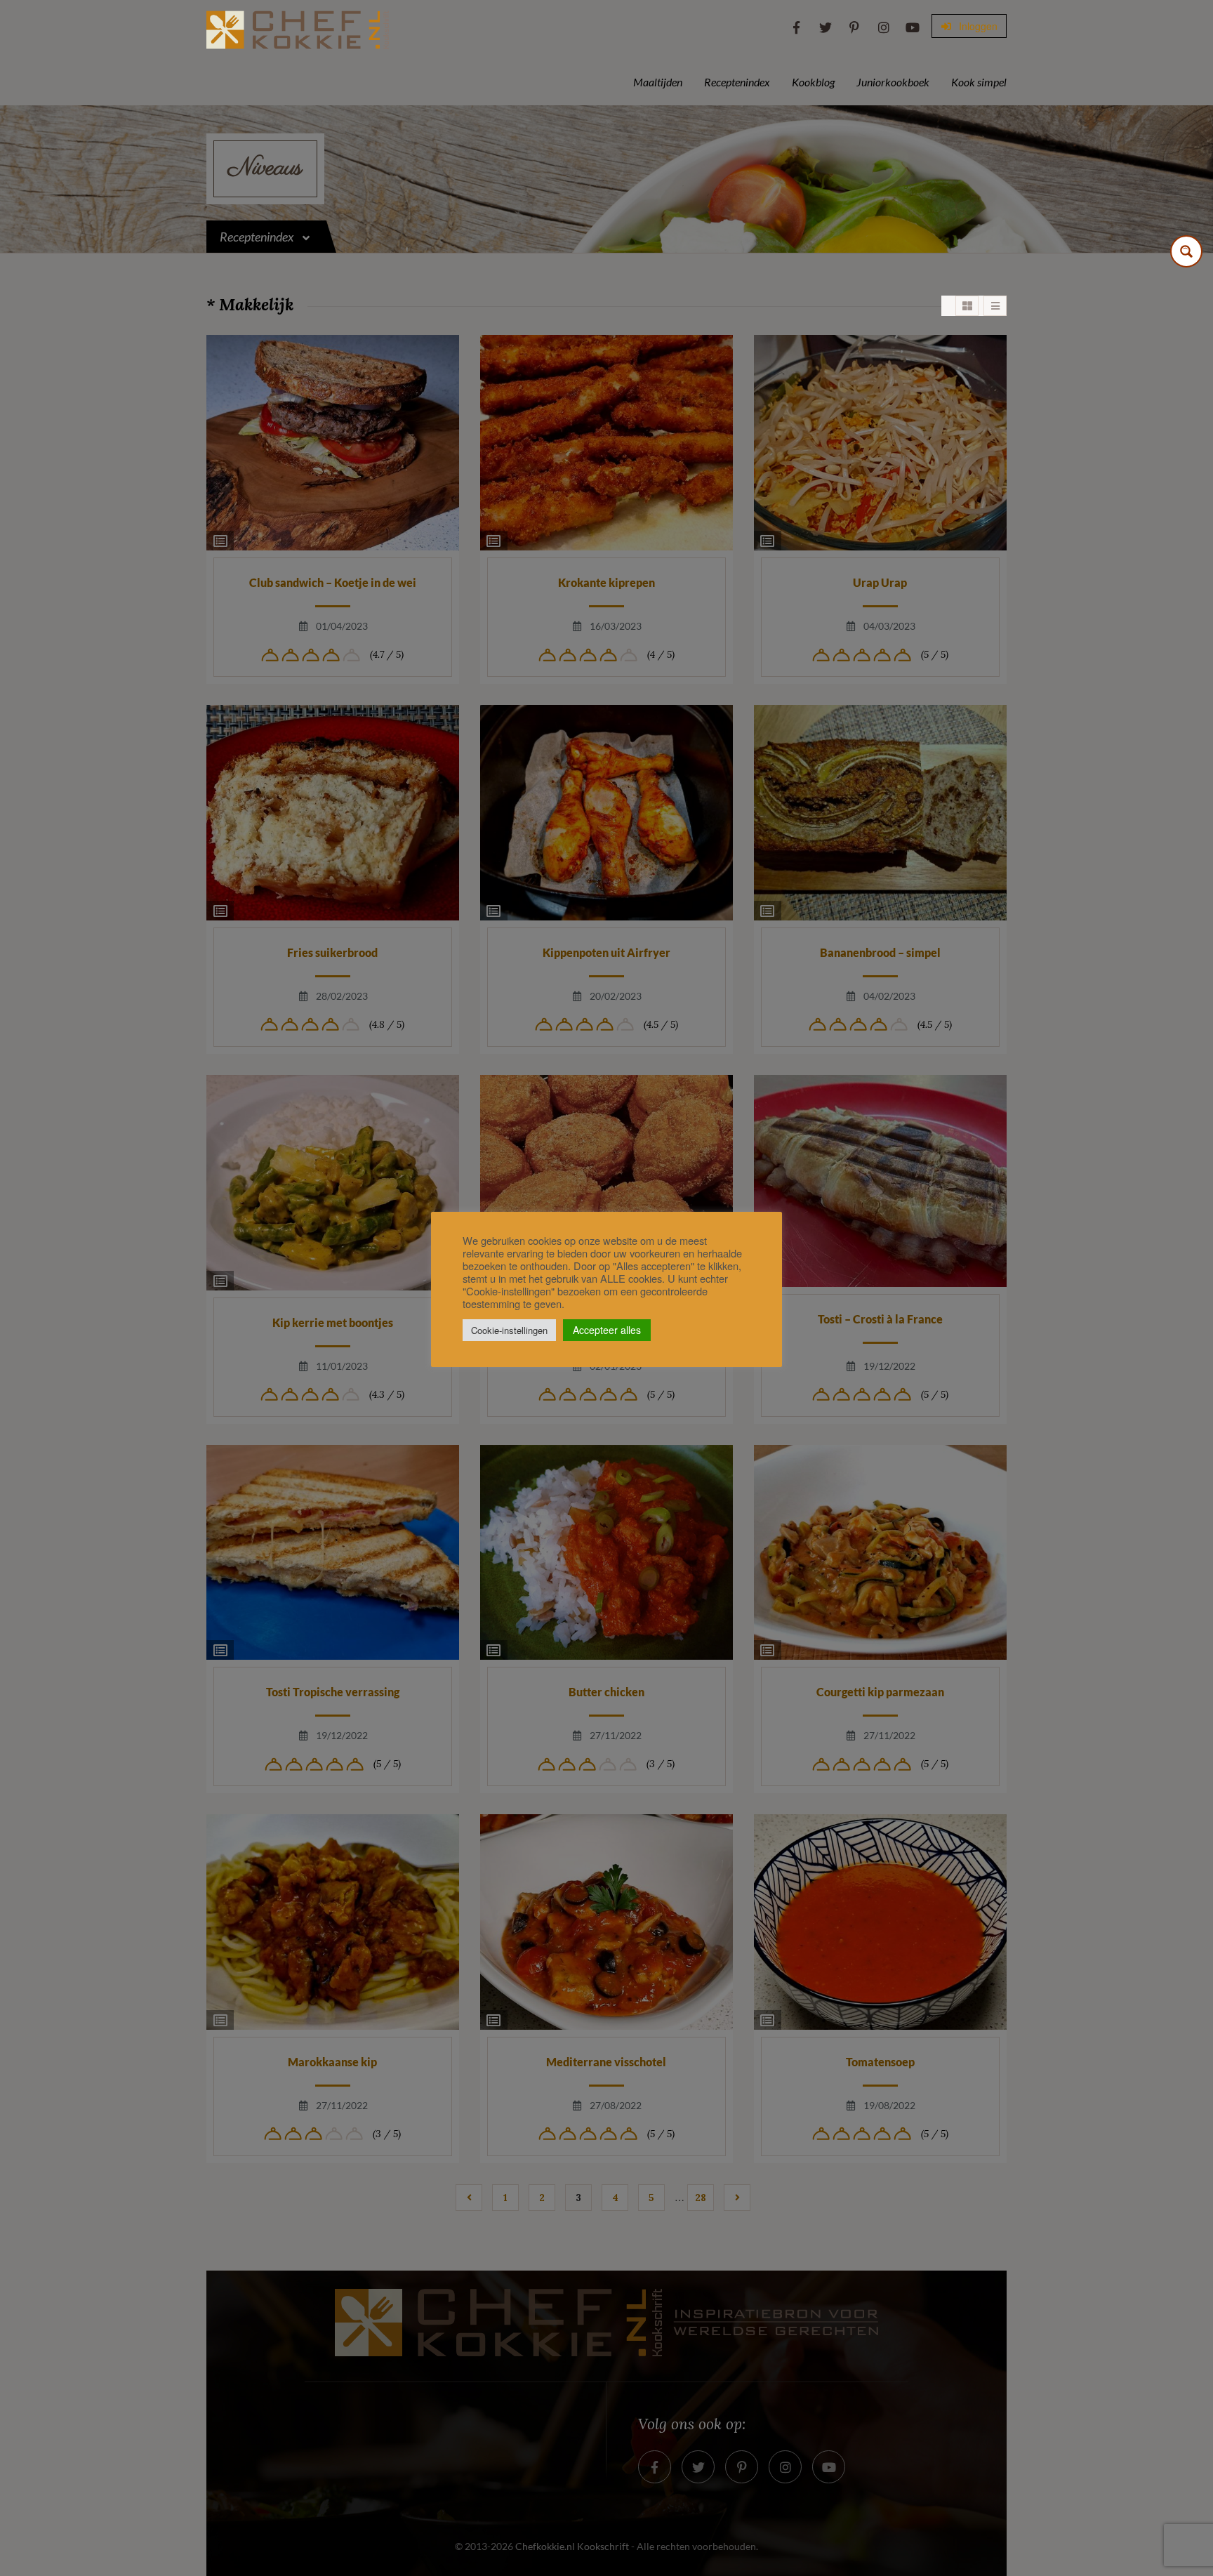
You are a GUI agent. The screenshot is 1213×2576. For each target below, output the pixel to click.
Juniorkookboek (893, 82)
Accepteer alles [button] (607, 1330)
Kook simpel (979, 82)
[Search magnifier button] (1186, 251)
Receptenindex (737, 82)
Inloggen (977, 26)
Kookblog (813, 82)
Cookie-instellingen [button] (509, 1330)
